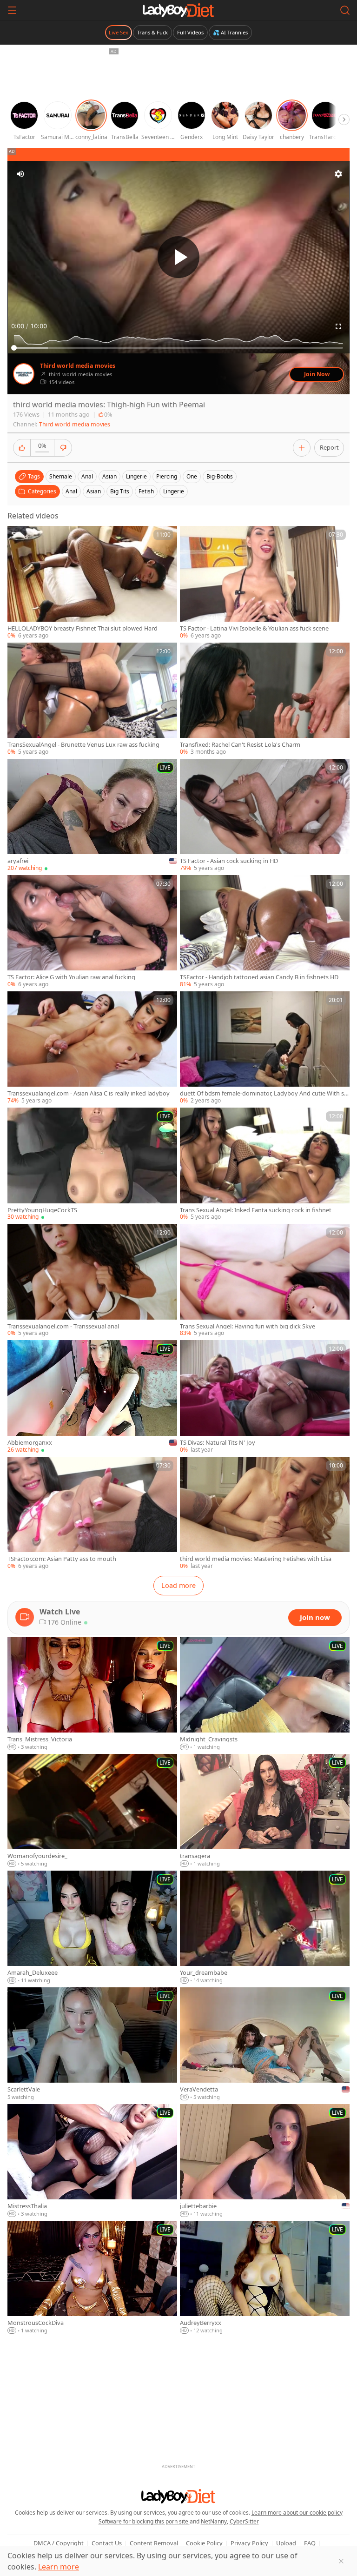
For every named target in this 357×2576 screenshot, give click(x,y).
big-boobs (220, 476)
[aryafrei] (92, 816)
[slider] (178, 348)
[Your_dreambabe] (265, 1928)
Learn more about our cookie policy (297, 2513)
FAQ (310, 2543)
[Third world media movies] (24, 374)
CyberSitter (244, 2521)
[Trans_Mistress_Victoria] (92, 1694)
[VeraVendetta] (265, 2044)
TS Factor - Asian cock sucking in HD (229, 861)
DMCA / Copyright (59, 2543)
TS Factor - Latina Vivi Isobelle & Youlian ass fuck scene (254, 628)
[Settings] (338, 174)
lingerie (136, 476)
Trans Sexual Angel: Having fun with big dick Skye (248, 1326)
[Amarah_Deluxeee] (92, 1928)
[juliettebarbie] (265, 2161)
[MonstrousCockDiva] (92, 2278)
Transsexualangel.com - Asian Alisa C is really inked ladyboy (89, 1093)
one (192, 476)
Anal (71, 491)
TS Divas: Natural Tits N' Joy (218, 1443)
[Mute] (20, 174)
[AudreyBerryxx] (265, 2278)
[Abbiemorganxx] (92, 1397)
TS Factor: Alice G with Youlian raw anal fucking (71, 977)
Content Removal (154, 2543)
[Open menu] (12, 10)
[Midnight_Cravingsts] (265, 1694)
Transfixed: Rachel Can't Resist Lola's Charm (240, 745)
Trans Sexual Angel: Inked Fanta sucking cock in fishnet (256, 1210)
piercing (167, 476)
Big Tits (120, 491)
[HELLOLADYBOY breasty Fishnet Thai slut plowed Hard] (92, 583)
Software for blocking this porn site (144, 2521)
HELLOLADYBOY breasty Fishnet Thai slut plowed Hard (83, 628)
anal (87, 476)
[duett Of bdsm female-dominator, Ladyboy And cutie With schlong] (265, 1048)
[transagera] (265, 1811)
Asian (94, 491)
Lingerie (174, 491)
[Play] (178, 257)
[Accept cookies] (341, 2561)
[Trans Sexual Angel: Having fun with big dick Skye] (265, 1281)
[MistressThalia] (92, 2161)
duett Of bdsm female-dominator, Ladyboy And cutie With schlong (263, 1093)
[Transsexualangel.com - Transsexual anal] (92, 1281)
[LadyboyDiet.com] (178, 10)
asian (109, 476)
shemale (61, 476)
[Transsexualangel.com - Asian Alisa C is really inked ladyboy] (92, 1048)
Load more (178, 1585)
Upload (286, 2543)
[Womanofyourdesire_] (92, 1811)
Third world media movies (78, 366)
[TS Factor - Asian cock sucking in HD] (265, 816)
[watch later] (19, 537)
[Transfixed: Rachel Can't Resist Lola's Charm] (265, 699)
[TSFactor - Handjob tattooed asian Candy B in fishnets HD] (265, 932)
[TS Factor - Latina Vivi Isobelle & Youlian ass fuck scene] (265, 583)
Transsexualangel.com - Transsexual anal (63, 1326)
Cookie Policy (204, 2543)
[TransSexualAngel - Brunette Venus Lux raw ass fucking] (92, 699)
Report (329, 447)
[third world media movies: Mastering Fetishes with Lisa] (265, 1514)
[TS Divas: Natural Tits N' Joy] (265, 1397)
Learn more (59, 2567)
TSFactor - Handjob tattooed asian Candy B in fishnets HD (259, 977)
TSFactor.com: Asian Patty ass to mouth (62, 1559)
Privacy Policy (249, 2543)
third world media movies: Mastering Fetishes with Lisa (256, 1559)
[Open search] (345, 10)
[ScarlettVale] (92, 2044)
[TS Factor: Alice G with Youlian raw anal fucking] (92, 932)
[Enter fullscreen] (338, 326)
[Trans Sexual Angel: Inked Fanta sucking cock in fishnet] (265, 1164)
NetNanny (214, 2521)
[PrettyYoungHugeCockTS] (92, 1164)
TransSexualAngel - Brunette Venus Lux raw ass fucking (83, 745)
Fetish (146, 491)
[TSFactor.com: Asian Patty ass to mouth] (92, 1514)
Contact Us (107, 2543)
